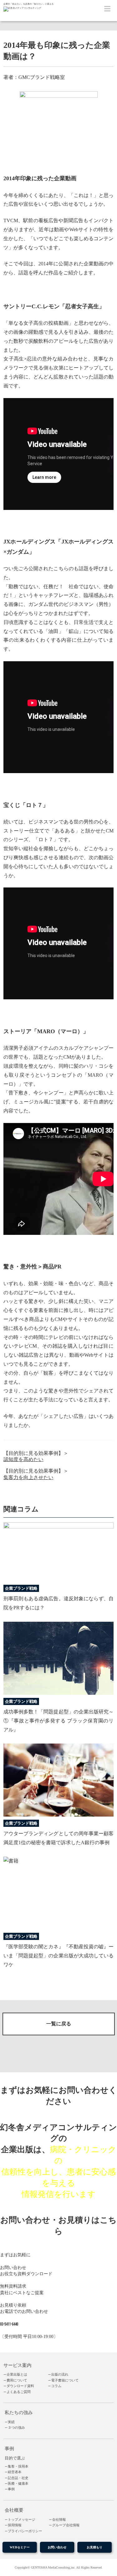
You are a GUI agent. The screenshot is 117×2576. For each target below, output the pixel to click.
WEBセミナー (20, 2547)
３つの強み (16, 2427)
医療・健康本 (18, 2483)
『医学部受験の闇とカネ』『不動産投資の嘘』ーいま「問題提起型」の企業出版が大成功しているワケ (58, 1956)
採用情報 (15, 2525)
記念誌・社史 (18, 2478)
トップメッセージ (22, 2519)
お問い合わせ (57, 2547)
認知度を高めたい (23, 1459)
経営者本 (15, 2472)
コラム (56, 2386)
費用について (17, 2380)
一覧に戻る (59, 2024)
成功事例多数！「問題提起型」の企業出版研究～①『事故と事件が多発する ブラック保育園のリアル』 (58, 1721)
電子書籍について (65, 2380)
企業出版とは (17, 2374)
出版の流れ (60, 2374)
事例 (11, 2489)
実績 (11, 2422)
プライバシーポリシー (25, 2531)
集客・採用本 (18, 2466)
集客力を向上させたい (28, 1477)
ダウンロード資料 (20, 2386)
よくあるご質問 (19, 2392)
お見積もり (95, 2547)
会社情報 (59, 2519)
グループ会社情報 (66, 2525)
